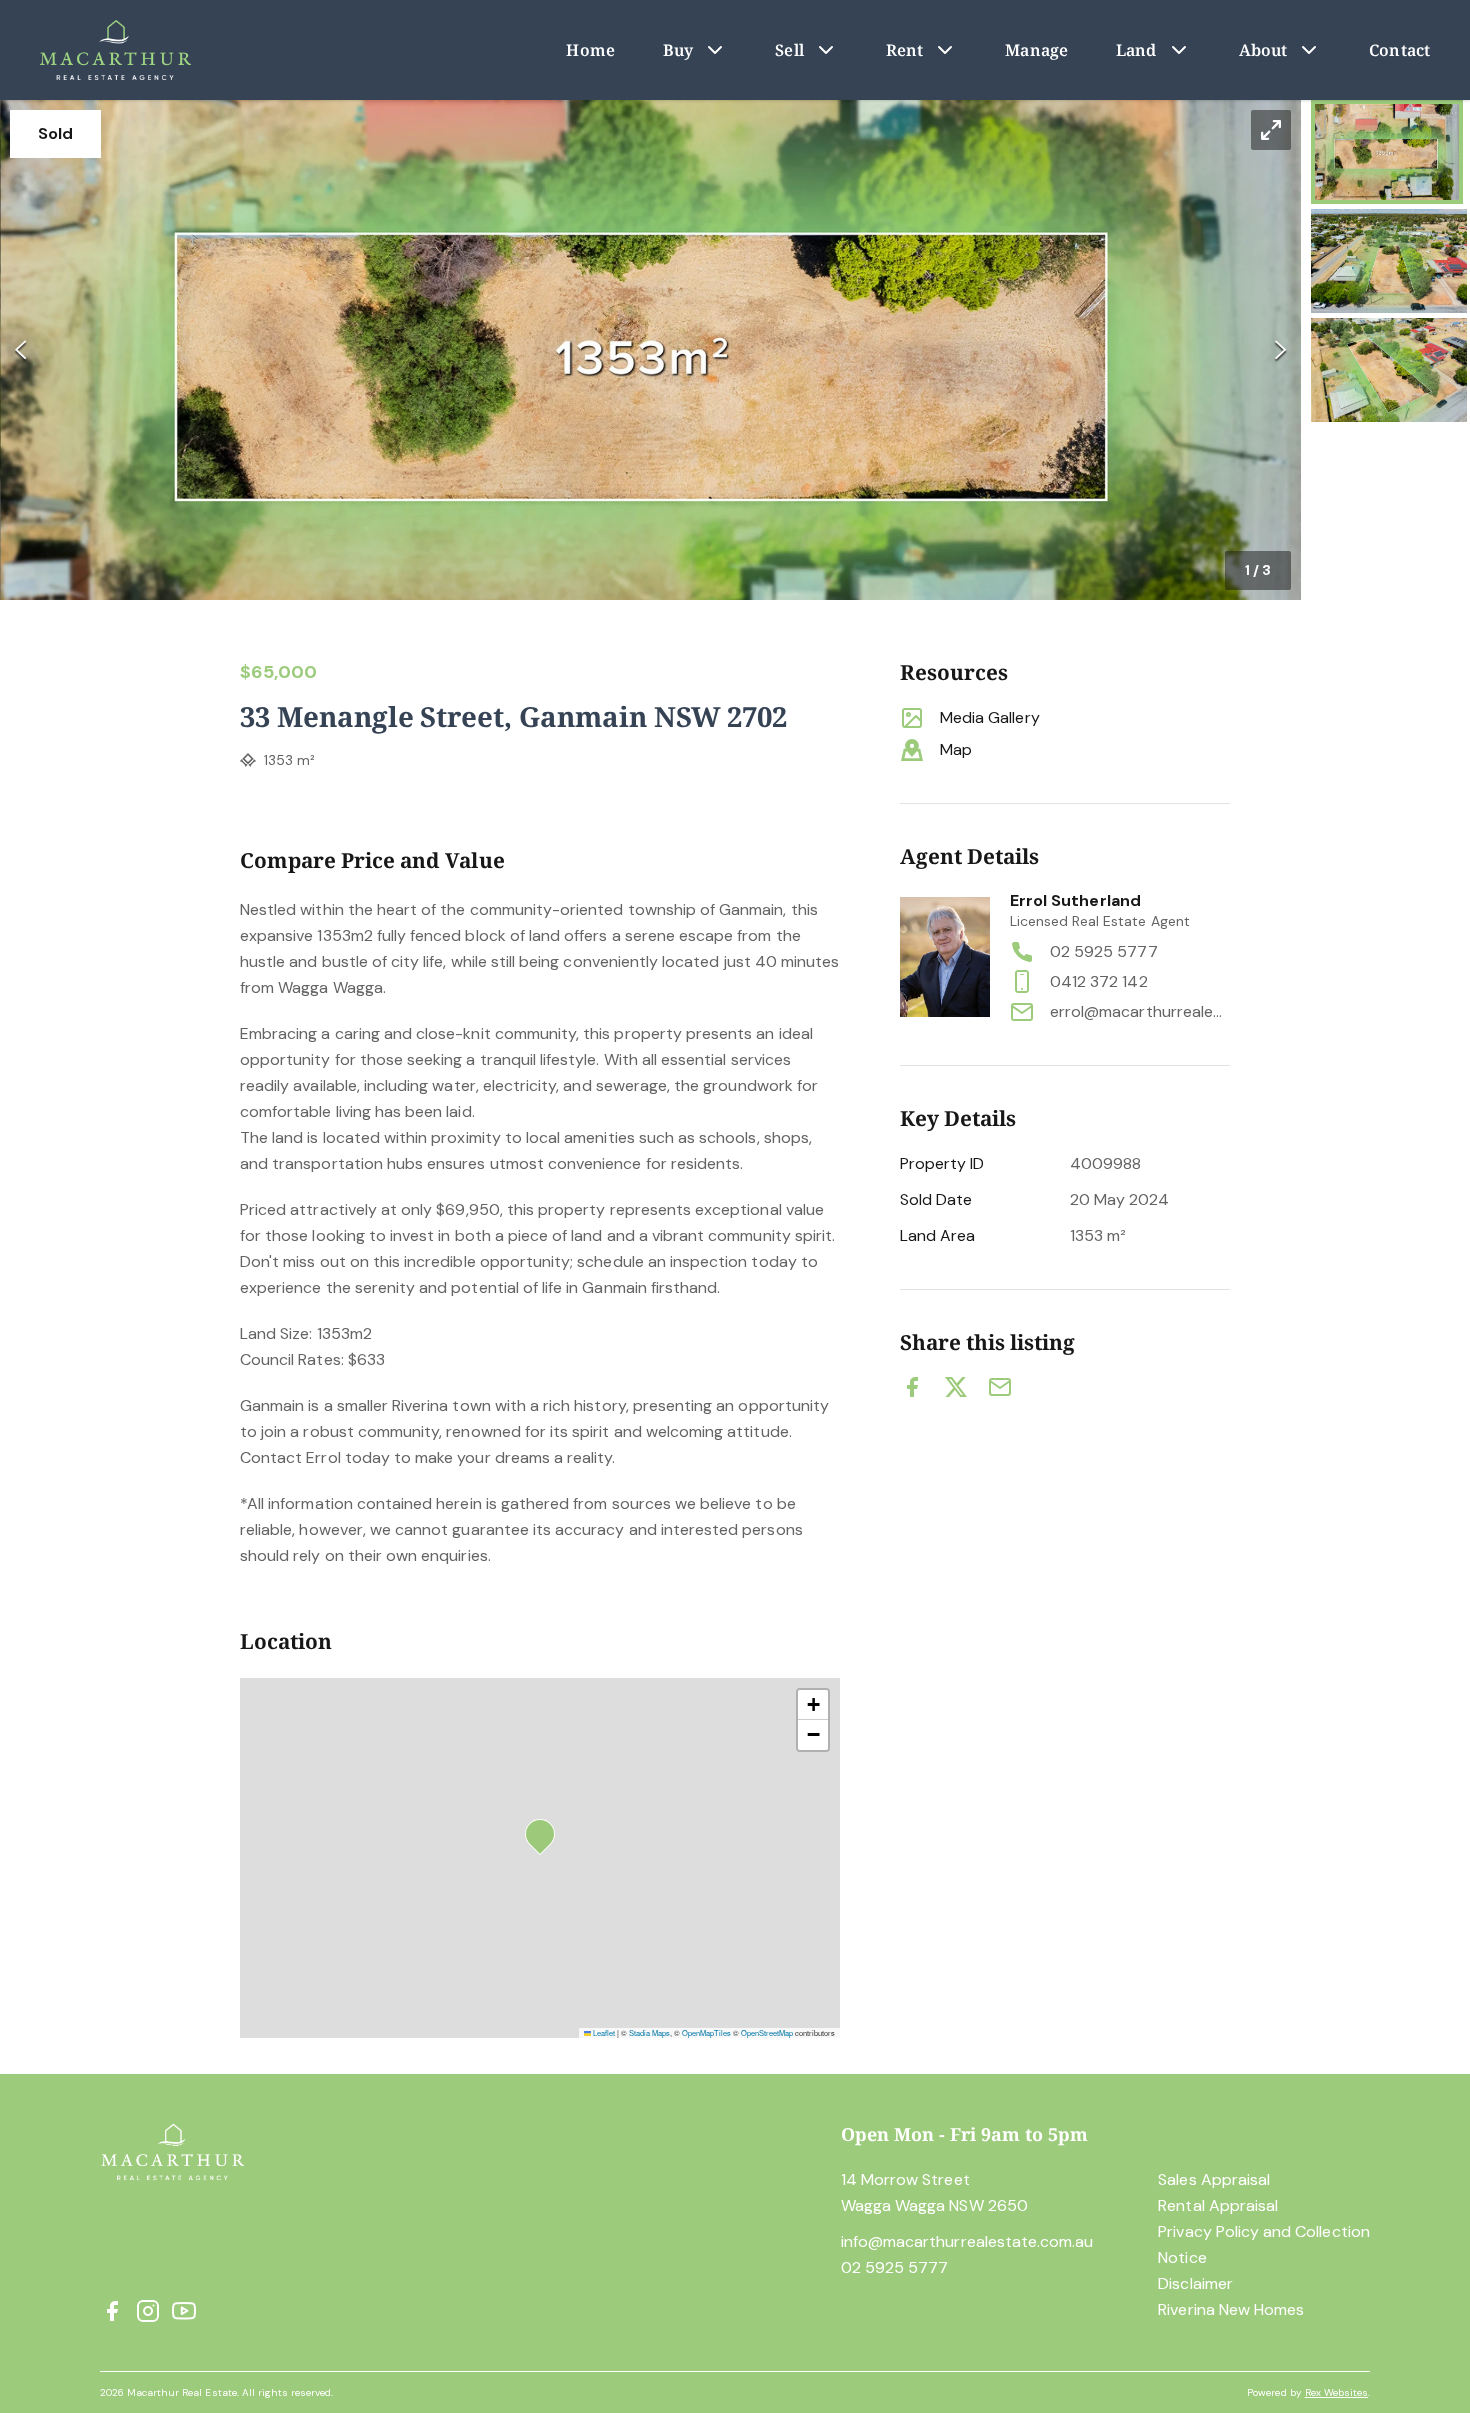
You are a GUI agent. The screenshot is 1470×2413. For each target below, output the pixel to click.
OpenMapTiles (706, 2032)
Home (590, 50)
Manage (1036, 50)
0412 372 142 (1099, 981)
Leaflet (603, 2032)
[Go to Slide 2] (1389, 261)
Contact (1399, 50)
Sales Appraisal (1214, 2179)
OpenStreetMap (767, 2032)
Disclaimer (1195, 2283)
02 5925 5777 (1104, 951)
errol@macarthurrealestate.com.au (1140, 1011)
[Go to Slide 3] (1389, 370)
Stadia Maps (649, 2032)
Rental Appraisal (1218, 2205)
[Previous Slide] (20, 350)
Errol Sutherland (1075, 900)
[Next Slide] (1280, 350)
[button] (650, 350)
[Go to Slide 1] (1387, 152)
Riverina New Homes (1231, 2309)
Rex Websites (1336, 2392)
